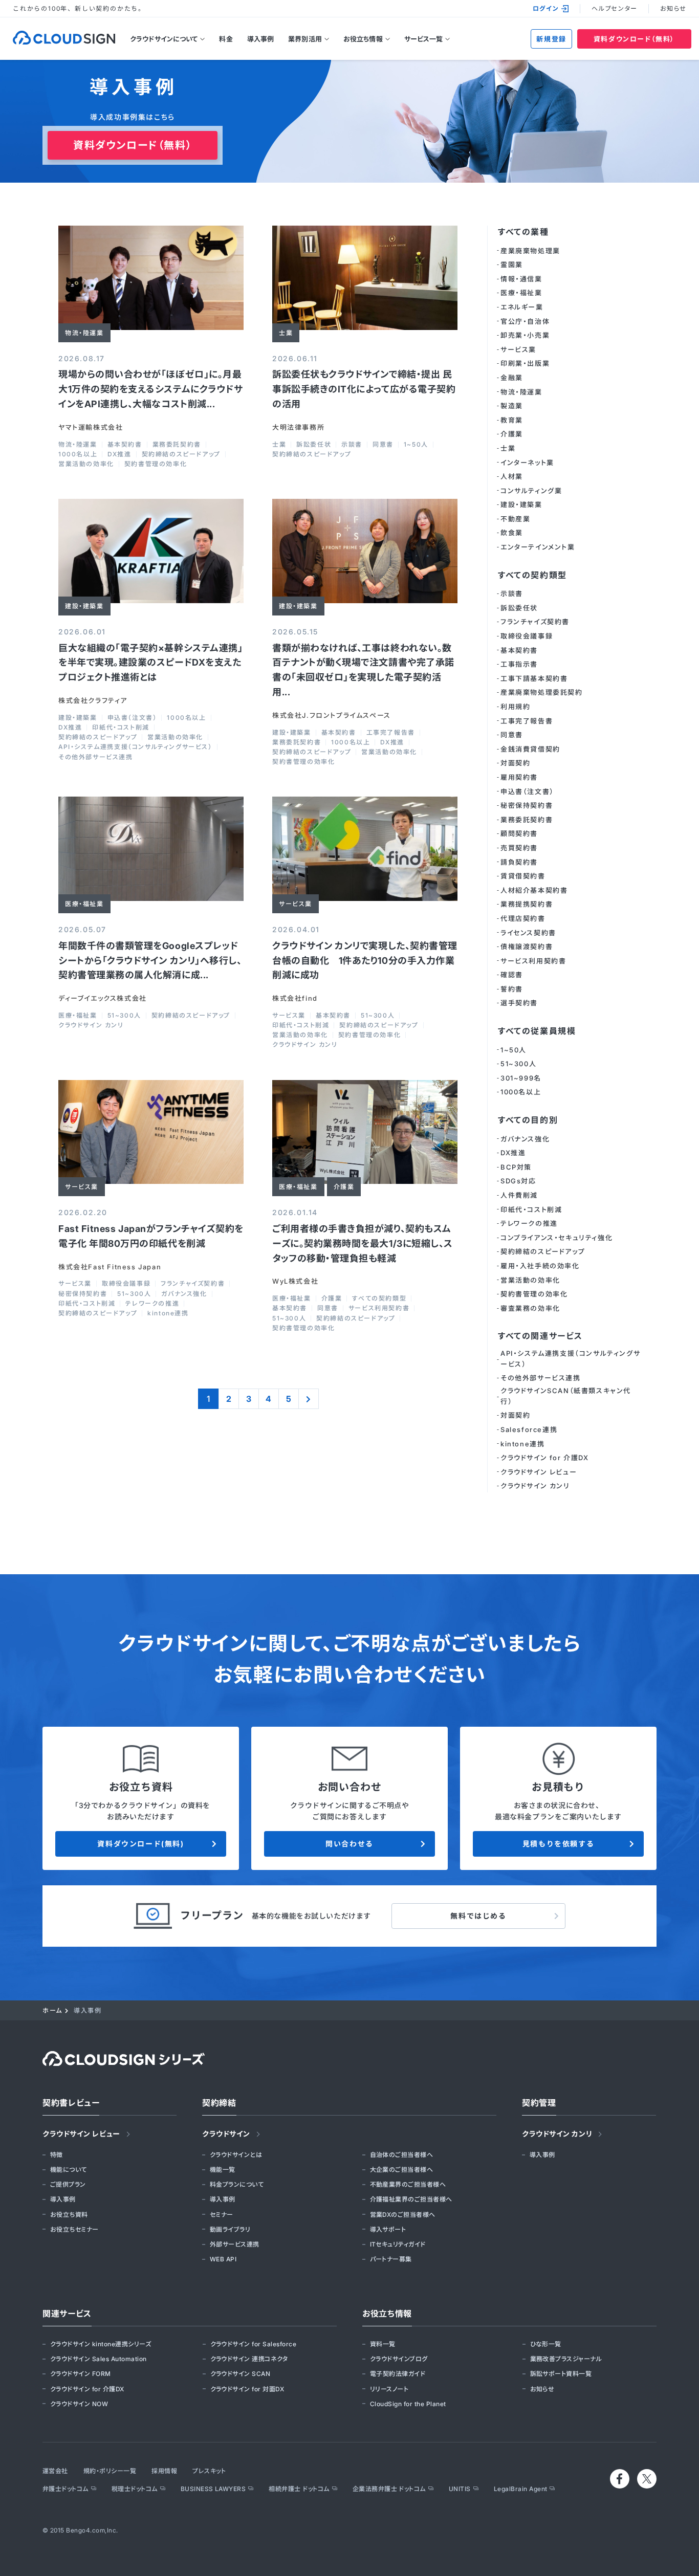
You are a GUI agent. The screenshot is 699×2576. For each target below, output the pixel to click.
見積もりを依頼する (558, 1844)
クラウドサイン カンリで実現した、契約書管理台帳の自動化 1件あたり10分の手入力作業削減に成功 (365, 961)
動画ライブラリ (230, 2229)
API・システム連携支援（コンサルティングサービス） (135, 747)
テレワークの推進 (152, 1304)
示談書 (352, 445)
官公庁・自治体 (525, 321)
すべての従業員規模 (537, 1031)
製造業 (512, 406)
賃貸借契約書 (523, 876)
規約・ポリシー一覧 (110, 2471)
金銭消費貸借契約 (530, 749)
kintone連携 (168, 1313)
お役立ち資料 (69, 2215)
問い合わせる (349, 1844)
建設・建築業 (78, 718)
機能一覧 (223, 2170)
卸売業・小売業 (525, 335)
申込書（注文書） (132, 718)
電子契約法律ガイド (398, 2374)
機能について (69, 2170)
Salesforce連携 (529, 1429)
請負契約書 (519, 862)
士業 (279, 445)
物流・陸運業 (78, 445)
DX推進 (119, 454)
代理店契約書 (523, 918)
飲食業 (512, 533)
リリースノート (389, 2389)
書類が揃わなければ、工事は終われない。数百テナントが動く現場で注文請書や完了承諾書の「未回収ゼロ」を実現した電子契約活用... (363, 670)
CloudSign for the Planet (408, 2404)
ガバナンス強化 (184, 1294)
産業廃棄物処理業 (530, 251)
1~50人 (416, 445)
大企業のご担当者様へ (402, 2170)
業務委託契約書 (177, 445)
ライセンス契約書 (528, 933)
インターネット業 (527, 463)
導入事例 (261, 39)
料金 (226, 39)
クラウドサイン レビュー (539, 1472)
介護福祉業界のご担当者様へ (411, 2199)
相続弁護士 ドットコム (299, 2489)
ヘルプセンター (614, 8)
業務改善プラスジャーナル (566, 2359)
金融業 (512, 378)
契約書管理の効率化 (156, 464)
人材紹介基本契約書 (534, 890)
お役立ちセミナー (74, 2229)
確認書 (512, 975)
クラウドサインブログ (399, 2359)
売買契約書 (519, 848)
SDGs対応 (518, 1181)
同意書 (383, 445)
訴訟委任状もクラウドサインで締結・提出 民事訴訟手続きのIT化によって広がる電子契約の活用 (364, 389)
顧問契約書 (519, 833)
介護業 (332, 1298)
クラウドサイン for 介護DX (545, 1458)
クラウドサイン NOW (79, 2404)
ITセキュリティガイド (398, 2244)
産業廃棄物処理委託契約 (542, 692)
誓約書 (512, 989)
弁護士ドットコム (65, 2489)
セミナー (222, 2215)
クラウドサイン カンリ (91, 1025)
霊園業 (512, 265)
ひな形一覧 (546, 2344)
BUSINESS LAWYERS (213, 2489)
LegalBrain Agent (521, 2489)
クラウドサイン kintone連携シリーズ (101, 2344)
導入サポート (388, 2229)
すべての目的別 (528, 1120)
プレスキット (209, 2471)
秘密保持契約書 (83, 1294)
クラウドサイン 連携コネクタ (249, 2359)
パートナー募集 (391, 2259)
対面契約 (515, 763)
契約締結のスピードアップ (181, 454)
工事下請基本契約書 (534, 678)
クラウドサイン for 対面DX (247, 2389)
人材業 (512, 476)
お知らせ (673, 8)
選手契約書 (519, 1003)
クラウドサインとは (236, 2155)
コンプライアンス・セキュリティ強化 (556, 1238)
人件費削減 (519, 1195)
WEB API (223, 2259)
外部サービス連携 (235, 2244)
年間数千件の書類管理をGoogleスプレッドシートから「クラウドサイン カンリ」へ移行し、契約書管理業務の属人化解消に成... (150, 961)
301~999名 (521, 1078)
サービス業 (289, 1016)
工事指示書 (519, 664)
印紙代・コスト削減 (121, 728)
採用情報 (164, 2471)
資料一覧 (383, 2344)
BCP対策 (516, 1167)
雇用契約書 (519, 777)
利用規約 (515, 707)
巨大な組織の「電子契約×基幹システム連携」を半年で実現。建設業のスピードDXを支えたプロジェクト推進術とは (150, 663)
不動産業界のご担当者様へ (408, 2184)
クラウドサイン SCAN (241, 2374)
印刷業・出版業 (525, 363)
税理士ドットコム (135, 2489)
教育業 (512, 420)
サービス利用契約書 (379, 1308)
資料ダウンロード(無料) (140, 1844)
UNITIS (460, 2489)
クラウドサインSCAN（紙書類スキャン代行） (566, 1396)
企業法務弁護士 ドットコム (389, 2489)
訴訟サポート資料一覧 (561, 2374)
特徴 (57, 2155)
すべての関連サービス (540, 1336)
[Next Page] (309, 1399)
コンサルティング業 (531, 491)
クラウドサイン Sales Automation (99, 2359)
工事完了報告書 (391, 733)
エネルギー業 (522, 307)
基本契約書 (125, 445)
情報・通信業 (521, 279)
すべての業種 (523, 232)
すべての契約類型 (379, 1298)
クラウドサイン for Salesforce (254, 2344)
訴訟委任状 (314, 445)
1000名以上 (78, 454)
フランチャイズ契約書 (193, 1284)
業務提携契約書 (527, 904)
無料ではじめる (478, 1916)
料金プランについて (237, 2184)
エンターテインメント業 (538, 547)
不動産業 (515, 519)
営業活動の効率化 (86, 464)
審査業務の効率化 (530, 1308)
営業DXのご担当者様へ (403, 2215)
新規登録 (551, 39)
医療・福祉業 (78, 1016)
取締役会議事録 (126, 1284)
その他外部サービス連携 (96, 757)
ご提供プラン (68, 2184)
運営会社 (55, 2471)
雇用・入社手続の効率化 (540, 1266)
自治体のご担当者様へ (402, 2155)
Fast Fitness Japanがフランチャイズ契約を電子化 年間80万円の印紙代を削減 (151, 1236)
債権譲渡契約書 (527, 946)
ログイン (546, 8)
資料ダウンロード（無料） (634, 39)
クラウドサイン (226, 2134)
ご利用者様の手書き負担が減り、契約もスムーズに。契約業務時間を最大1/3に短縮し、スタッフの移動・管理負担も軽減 (363, 1243)
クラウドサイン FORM (81, 2374)
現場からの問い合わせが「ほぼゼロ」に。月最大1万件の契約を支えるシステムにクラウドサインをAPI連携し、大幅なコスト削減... (150, 389)
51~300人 (124, 1016)
